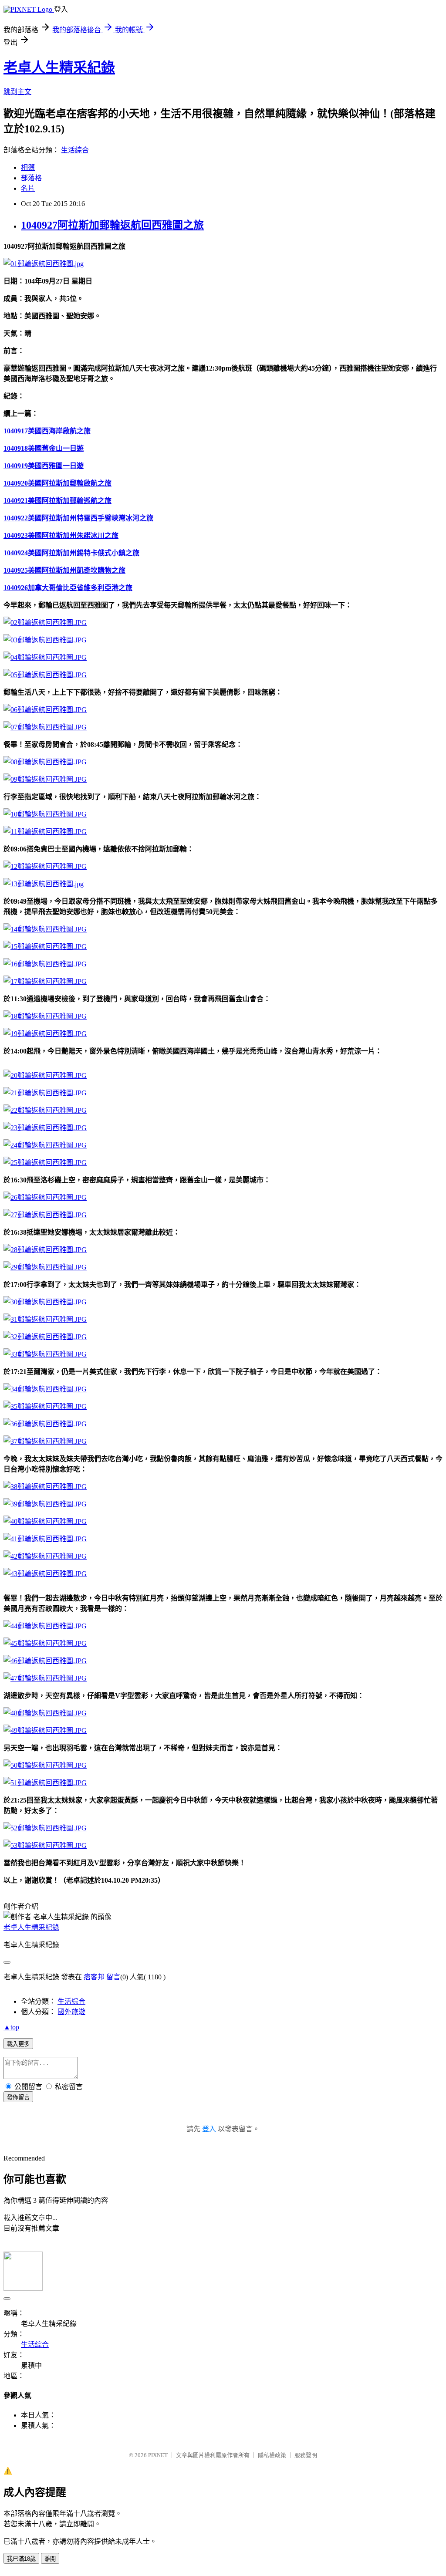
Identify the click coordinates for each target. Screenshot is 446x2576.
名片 (28, 188)
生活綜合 (75, 150)
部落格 (31, 178)
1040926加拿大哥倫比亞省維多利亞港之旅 (68, 588)
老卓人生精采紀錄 (59, 68)
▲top (11, 2027)
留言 (113, 1977)
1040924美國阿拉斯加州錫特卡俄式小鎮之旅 (71, 553)
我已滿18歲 (21, 2559)
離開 (50, 2559)
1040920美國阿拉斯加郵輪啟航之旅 (57, 483)
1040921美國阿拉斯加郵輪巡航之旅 (57, 501)
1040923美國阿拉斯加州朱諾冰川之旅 (61, 535)
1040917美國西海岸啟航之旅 (47, 431)
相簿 (28, 167)
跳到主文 (17, 92)
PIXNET (158, 2455)
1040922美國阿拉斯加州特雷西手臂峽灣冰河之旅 (78, 518)
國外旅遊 (71, 2012)
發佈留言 (18, 2097)
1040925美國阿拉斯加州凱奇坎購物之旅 (64, 570)
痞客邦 (94, 1977)
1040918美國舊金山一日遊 (44, 448)
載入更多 (18, 2044)
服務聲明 (306, 2455)
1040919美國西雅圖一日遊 (44, 466)
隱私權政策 (272, 2455)
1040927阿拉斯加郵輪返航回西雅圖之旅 (112, 225)
